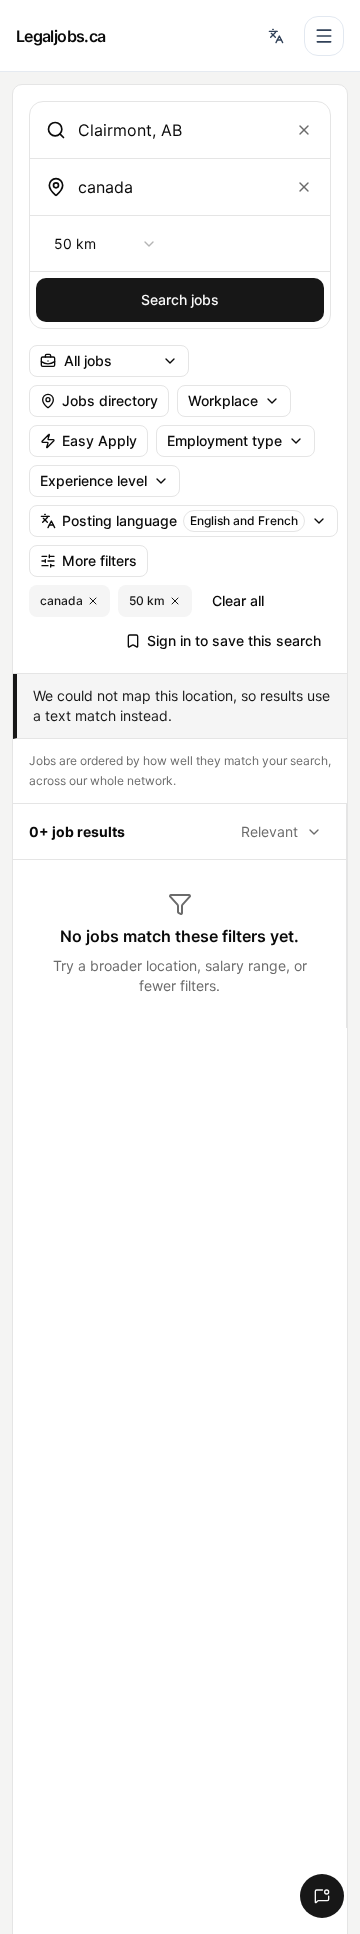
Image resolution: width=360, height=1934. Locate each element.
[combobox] (176, 130)
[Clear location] (304, 187)
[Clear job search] (304, 130)
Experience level (93, 480)
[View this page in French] (276, 36)
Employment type (224, 440)
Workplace (223, 400)
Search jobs (180, 299)
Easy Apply (99, 440)
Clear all (238, 600)
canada (61, 600)
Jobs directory (110, 400)
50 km (147, 600)
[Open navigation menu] (324, 36)
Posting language (180, 520)
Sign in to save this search (234, 640)
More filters (99, 560)
